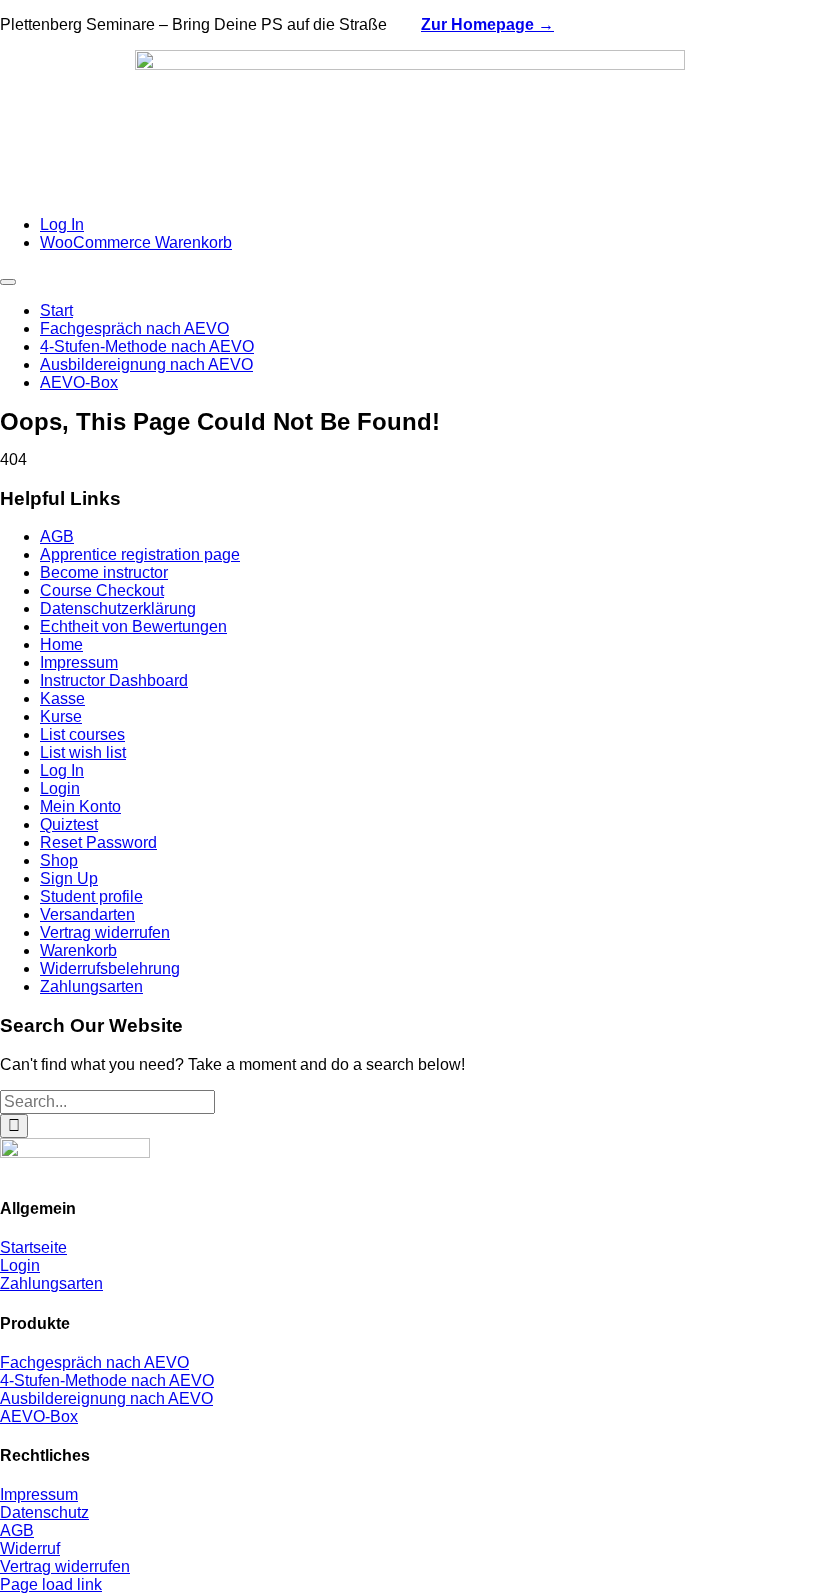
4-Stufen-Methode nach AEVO (107, 1380)
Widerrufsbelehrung (110, 968)
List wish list (83, 752)
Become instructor (104, 572)
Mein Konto (80, 806)
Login (60, 788)
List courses (82, 734)
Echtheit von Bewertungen (133, 626)
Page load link (51, 1584)
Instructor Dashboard (114, 680)
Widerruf (30, 1548)
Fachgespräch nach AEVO (94, 1362)
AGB (57, 536)
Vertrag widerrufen (105, 932)
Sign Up (69, 878)
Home (61, 644)
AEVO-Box (39, 1416)
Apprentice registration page (140, 554)
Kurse (61, 716)
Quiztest (69, 824)
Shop (59, 860)
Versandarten (87, 914)
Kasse (62, 698)
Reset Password (98, 842)
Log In (62, 770)
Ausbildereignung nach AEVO (106, 1398)
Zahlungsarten (91, 986)
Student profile (91, 896)
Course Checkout (102, 590)
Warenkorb (78, 950)
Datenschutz (44, 1512)
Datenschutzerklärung (118, 608)
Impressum (79, 662)
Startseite (33, 1247)
